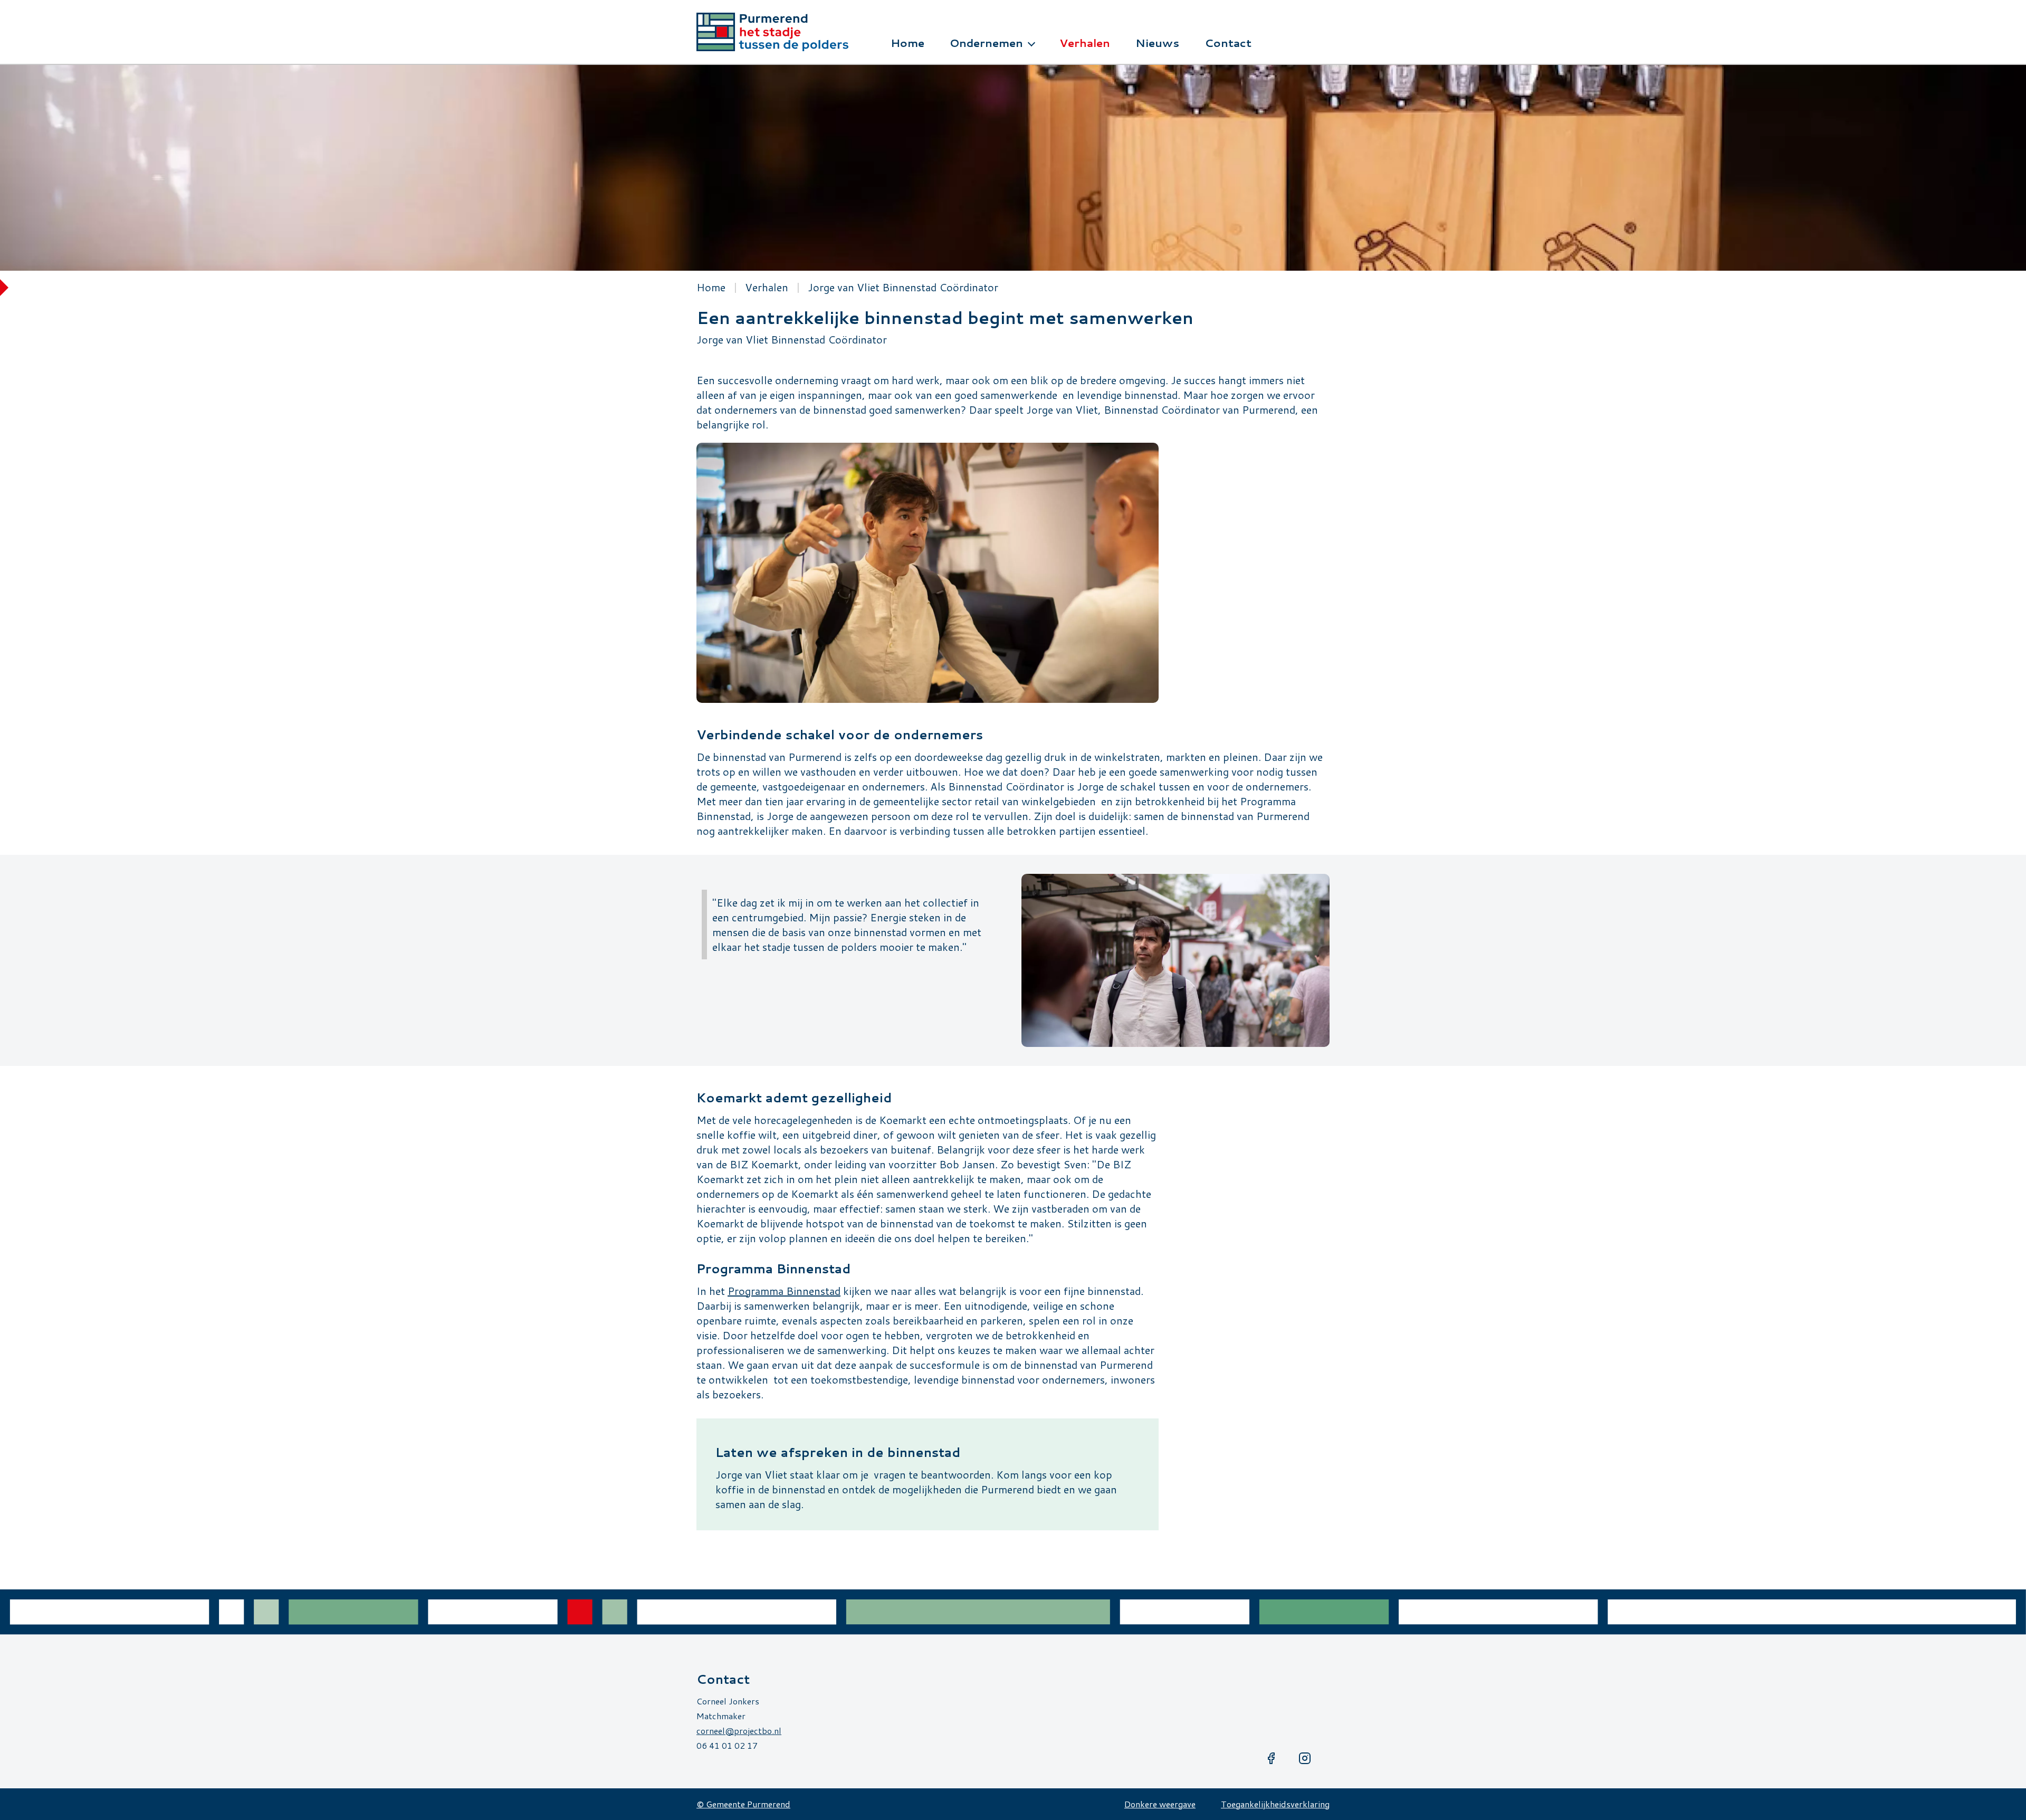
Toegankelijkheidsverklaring (1275, 1804)
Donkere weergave (1160, 1804)
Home (711, 287)
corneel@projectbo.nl (739, 1731)
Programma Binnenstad (784, 1291)
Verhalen (767, 287)
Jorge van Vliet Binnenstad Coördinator (903, 287)
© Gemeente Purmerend (743, 1804)
